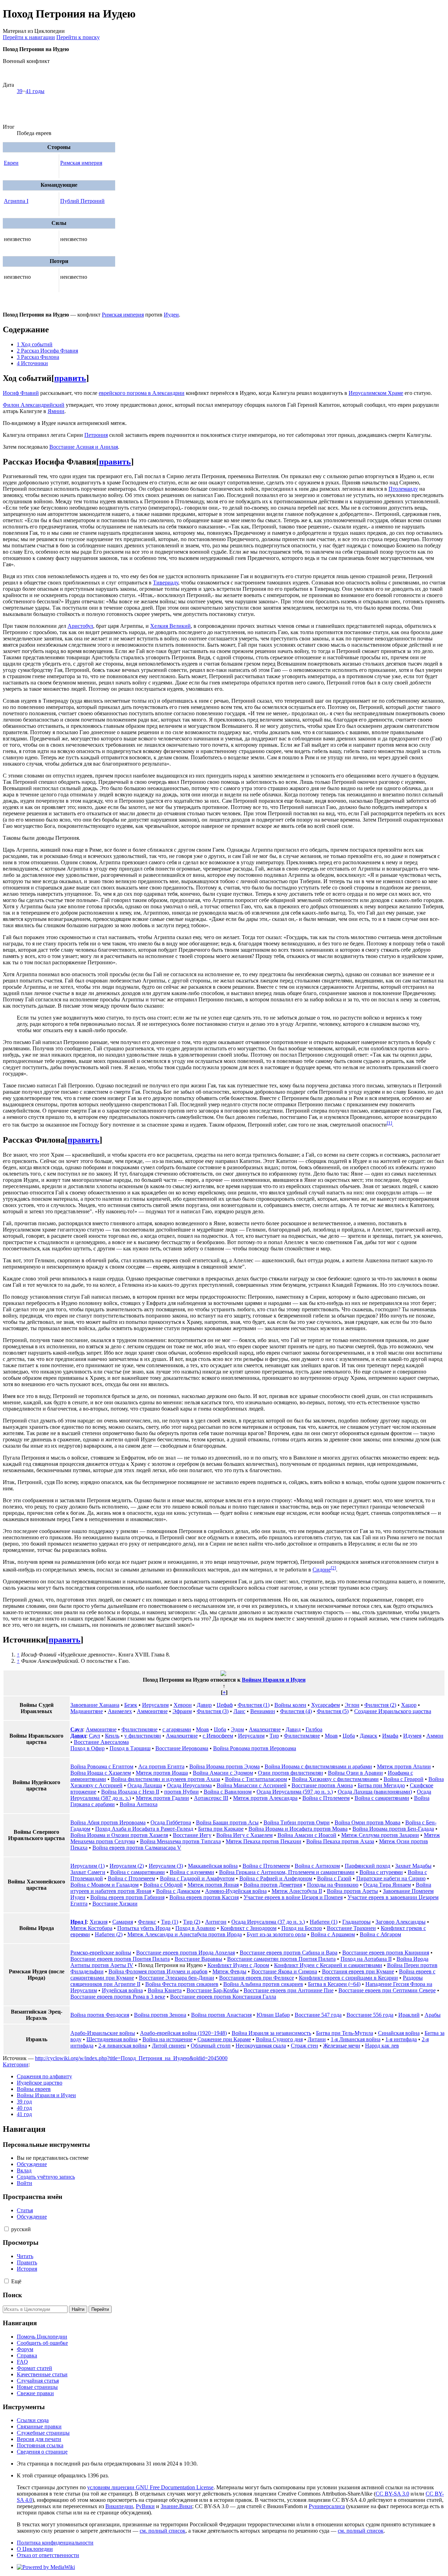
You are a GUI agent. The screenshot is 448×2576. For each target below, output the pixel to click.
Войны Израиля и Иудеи (46, 2095)
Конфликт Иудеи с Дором (238, 1965)
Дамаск (369, 1736)
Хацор (409, 1705)
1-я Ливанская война (356, 2039)
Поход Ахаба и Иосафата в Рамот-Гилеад (144, 1829)
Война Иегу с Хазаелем (244, 1835)
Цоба (220, 1729)
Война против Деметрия (273, 1885)
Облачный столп (211, 2046)
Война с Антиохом (317, 1866)
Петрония (96, 435)
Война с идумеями (192, 1872)
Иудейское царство (40, 2083)
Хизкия (99, 1922)
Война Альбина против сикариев (263, 1984)
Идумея (412, 1736)
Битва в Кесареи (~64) (334, 1984)
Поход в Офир (87, 1748)
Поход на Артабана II (366, 1959)
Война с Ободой (163, 1885)
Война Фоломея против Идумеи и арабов (158, 1971)
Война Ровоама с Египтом (102, 1766)
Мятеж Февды (229, 1971)
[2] (333, 1568)
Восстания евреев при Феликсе (257, 1978)
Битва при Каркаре (221, 1829)
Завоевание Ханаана (95, 1705)
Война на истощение (167, 2039)
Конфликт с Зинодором (248, 1928)
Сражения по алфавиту (44, 2076)
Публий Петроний (82, 201)
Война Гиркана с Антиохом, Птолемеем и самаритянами (287, 1872)
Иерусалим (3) (166, 1866)
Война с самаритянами (382, 1798)
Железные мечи (342, 2046)
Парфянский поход (367, 1866)
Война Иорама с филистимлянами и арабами (318, 1766)
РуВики (145, 2506)
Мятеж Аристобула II (297, 1891)
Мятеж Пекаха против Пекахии (264, 1841)
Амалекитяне (265, 1729)
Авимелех (120, 1711)
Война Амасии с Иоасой (307, 1835)
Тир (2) (192, 1922)
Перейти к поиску (78, 37)
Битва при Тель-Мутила (345, 2033)
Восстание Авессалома (101, 1742)
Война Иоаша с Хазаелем (101, 1773)
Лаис (239, 1711)
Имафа (390, 1736)
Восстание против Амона (322, 1785)
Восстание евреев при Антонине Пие (289, 1990)
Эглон (352, 1705)
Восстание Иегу (192, 1835)
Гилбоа (314, 1729)
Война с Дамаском (178, 1891)
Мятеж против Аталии (404, 1766)
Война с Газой (334, 1878)
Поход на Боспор (302, 1928)
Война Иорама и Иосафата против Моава (298, 1829)
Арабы (433, 2015)
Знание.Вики (176, 2506)
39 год (24, 2102)
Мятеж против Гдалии (162, 1798)
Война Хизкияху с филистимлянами (335, 1779)
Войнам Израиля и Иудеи (274, 1680)
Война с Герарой (404, 1779)
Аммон (435, 1736)
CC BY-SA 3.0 (392, 2494)
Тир (274, 1736)
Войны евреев (34, 2089)
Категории (16, 2064)
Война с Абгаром (380, 1934)
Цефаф (225, 1705)
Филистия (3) (213, 1711)
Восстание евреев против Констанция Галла (223, 1997)
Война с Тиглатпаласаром (256, 1779)
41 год (24, 2114)
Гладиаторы (356, 1922)
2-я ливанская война (123, 2046)
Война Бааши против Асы (227, 1822)
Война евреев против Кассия (204, 1897)
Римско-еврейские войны (101, 1953)
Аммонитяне (152, 1711)
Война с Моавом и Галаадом (104, 1885)
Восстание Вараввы (198, 1959)
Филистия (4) (296, 1711)
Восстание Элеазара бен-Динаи (177, 1978)
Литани (317, 2039)
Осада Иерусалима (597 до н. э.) (295, 1792)
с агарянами (177, 1729)
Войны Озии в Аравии (355, 1773)
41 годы (35, 91)
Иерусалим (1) (87, 1866)
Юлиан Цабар (273, 2015)
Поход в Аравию (195, 1928)
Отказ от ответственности (48, 2555)
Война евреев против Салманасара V (137, 1848)
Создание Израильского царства (393, 1711)
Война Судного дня (279, 2039)
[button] (6, 2229)
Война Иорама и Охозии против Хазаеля (119, 1835)
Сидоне (322, 1570)
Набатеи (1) (324, 1922)
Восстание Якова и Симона (284, 1971)
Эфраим (182, 1711)
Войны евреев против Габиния (127, 1897)
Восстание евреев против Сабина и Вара (289, 1953)
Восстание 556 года (370, 2015)
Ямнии (56, 411)
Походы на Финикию (333, 1885)
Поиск (12, 2295)
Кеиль (112, 1736)
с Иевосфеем (218, 1736)
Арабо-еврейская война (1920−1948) (183, 2033)
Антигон (216, 1922)
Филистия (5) (333, 1711)
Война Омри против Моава (367, 1822)
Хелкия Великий (170, 626)
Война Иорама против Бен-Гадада (393, 1829)
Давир (204, 1705)
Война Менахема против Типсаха (180, 1841)
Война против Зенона (160, 2015)
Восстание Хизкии (115, 1904)
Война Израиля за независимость (271, 2033)
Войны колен (290, 1705)
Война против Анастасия (221, 2015)
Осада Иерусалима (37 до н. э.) (268, 1922)
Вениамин (263, 1711)
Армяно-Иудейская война (236, 1891)
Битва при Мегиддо (381, 1785)
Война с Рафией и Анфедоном (276, 1878)
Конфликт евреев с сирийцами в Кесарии (348, 1978)
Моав (202, 1729)
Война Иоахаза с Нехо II (130, 1792)
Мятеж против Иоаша (162, 1773)
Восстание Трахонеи (351, 1928)
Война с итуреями (381, 1872)
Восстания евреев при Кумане (358, 1971)
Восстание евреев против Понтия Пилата (120, 1959)
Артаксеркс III (211, 1798)
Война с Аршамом (333, 1934)
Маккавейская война (213, 1866)
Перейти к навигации (29, 37)
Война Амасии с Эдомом (223, 1773)
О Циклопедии (35, 2549)
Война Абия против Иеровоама (108, 1822)
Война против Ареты (352, 1891)
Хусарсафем (325, 1705)
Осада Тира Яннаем (387, 1885)
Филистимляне (139, 1729)
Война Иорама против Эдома (225, 1766)
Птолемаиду (403, 489)
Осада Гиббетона (171, 1822)
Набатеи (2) (109, 1934)
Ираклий (409, 2015)
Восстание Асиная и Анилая (84, 447)
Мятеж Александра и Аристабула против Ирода (185, 1934)
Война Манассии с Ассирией (252, 1785)
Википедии (119, 2506)
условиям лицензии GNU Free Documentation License (150, 2487)
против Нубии (181, 1792)
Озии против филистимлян (290, 1773)
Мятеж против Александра (265, 1798)
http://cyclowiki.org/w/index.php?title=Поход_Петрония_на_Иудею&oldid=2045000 (131, 2058)
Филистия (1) (254, 1705)
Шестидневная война (112, 2039)
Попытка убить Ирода (144, 1928)
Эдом (237, 1729)
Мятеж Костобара (91, 1928)
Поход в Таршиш (130, 1748)
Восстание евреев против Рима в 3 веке (118, 1997)
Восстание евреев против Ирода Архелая (185, 1953)
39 (20, 91)
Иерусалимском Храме (376, 393)
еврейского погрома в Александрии (142, 393)
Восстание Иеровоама (182, 1748)
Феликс (147, 1922)
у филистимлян (143, 1736)
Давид (293, 1729)
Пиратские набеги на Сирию (391, 1878)
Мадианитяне (87, 1711)
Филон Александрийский (34, 405)
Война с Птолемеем (326, 1798)
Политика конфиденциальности (55, 2543)
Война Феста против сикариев (182, 1984)
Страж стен (304, 2046)
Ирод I (79, 1922)
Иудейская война (122, 1990)
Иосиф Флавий (21, 393)
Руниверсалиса (327, 2506)
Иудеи (171, 315)
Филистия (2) (380, 1705)
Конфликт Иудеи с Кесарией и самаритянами (328, 1965)
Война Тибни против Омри (297, 1822)
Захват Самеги (88, 1872)
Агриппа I (16, 201)
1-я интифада (401, 2039)
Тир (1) (170, 1922)
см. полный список (163, 2531)
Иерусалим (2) (127, 1866)
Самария (123, 1922)
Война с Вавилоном (228, 1792)
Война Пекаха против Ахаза (340, 1841)
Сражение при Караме (224, 2039)
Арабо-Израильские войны (103, 2033)
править (70, 378)
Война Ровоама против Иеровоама (255, 1748)
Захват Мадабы (413, 1866)
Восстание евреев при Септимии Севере (387, 1990)
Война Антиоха (139, 1804)
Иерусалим (155, 1705)
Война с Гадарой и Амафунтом (197, 1878)
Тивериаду (166, 583)
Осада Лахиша (145, 1785)
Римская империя (81, 163)
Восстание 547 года (318, 2015)
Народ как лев (382, 2046)
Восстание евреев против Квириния (386, 1953)
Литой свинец (169, 2046)
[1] (389, 1123)
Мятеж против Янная (213, 1885)
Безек (131, 1705)
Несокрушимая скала (261, 2046)
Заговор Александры (401, 1922)
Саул (77, 1729)
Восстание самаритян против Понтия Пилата (281, 1959)
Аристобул (80, 626)
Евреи (11, 163)
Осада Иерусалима (189, 1785)
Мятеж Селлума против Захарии (380, 1835)
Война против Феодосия (100, 2015)
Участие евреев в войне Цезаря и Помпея (293, 1897)
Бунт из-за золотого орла (276, 1934)
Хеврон (183, 1705)
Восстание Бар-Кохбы (213, 1990)
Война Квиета (165, 1990)
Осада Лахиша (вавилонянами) (375, 1792)
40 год (24, 2108)
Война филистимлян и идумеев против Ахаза (166, 1779)
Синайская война (399, 2033)
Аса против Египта (161, 1766)
